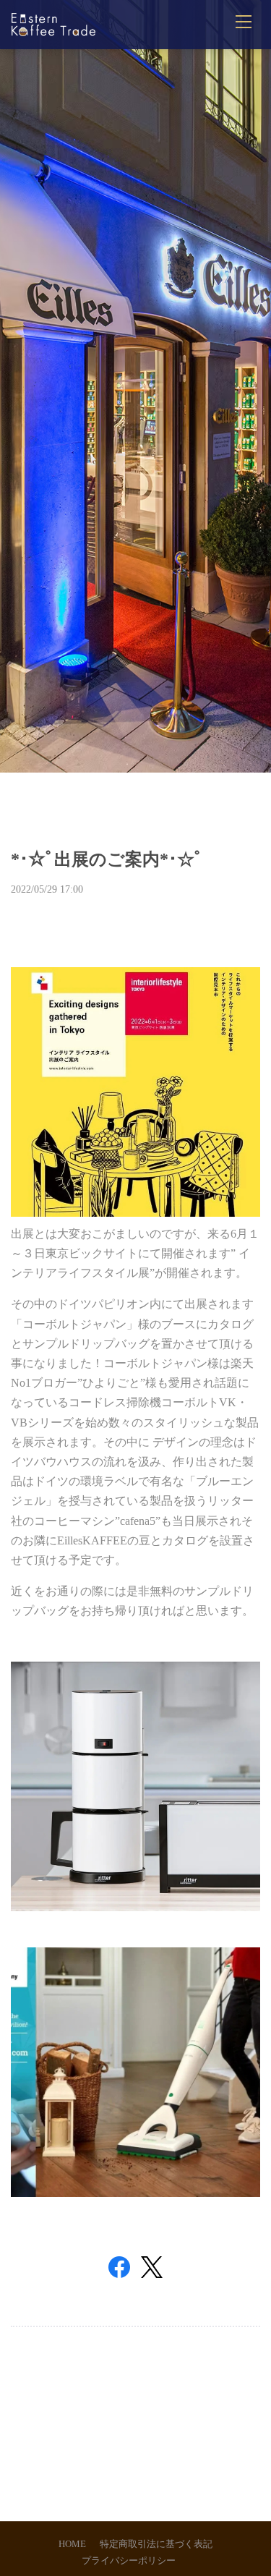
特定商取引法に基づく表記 (156, 2544)
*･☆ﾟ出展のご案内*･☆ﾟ (107, 859)
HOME (72, 2544)
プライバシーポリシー (129, 2561)
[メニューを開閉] (244, 22)
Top (135, 2430)
